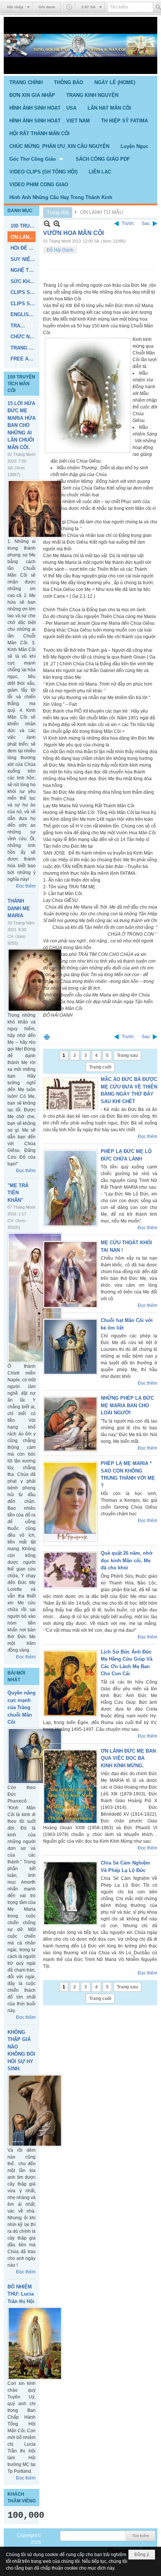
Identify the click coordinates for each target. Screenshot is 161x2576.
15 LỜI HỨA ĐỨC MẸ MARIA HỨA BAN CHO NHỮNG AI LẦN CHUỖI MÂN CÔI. (22, 425)
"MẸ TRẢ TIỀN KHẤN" (18, 1193)
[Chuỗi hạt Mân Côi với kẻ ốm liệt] (70, 1347)
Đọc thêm (26, 886)
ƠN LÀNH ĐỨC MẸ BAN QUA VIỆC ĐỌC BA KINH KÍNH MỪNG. (128, 1758)
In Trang (47, 1037)
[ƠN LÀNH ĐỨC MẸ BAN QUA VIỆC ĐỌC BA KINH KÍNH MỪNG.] (70, 1787)
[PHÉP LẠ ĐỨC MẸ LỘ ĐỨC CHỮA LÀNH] (70, 1188)
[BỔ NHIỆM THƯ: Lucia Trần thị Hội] (35, 2343)
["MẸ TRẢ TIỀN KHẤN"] (35, 1298)
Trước (128, 223)
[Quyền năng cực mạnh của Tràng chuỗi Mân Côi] (35, 1756)
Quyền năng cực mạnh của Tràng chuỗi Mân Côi (22, 1707)
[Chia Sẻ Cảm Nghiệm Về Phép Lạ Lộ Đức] (70, 1893)
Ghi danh (47, 7)
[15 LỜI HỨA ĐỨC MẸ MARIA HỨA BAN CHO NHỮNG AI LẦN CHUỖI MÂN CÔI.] (35, 509)
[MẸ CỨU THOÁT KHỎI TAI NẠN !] (70, 1274)
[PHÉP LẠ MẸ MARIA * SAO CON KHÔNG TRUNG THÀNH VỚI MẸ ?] (70, 1502)
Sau (146, 223)
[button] (37, 159)
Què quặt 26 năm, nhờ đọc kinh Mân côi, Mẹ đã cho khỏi (127, 1560)
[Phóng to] (57, 224)
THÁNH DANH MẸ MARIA (19, 908)
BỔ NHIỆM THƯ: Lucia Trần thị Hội (21, 2294)
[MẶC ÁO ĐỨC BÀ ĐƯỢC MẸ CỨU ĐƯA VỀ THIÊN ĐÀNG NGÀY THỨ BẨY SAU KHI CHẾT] (70, 1094)
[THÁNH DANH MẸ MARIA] (35, 980)
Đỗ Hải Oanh (60, 250)
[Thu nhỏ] (47, 224)
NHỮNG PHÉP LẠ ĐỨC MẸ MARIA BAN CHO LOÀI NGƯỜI (127, 1405)
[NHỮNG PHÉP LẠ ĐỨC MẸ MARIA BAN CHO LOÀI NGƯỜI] (70, 1424)
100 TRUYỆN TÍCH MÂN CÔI (21, 384)
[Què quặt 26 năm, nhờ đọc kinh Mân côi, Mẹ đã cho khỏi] (70, 1570)
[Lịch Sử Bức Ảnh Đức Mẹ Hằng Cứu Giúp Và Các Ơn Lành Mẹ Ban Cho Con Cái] (70, 1684)
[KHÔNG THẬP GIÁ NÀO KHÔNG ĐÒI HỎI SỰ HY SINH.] (35, 2111)
